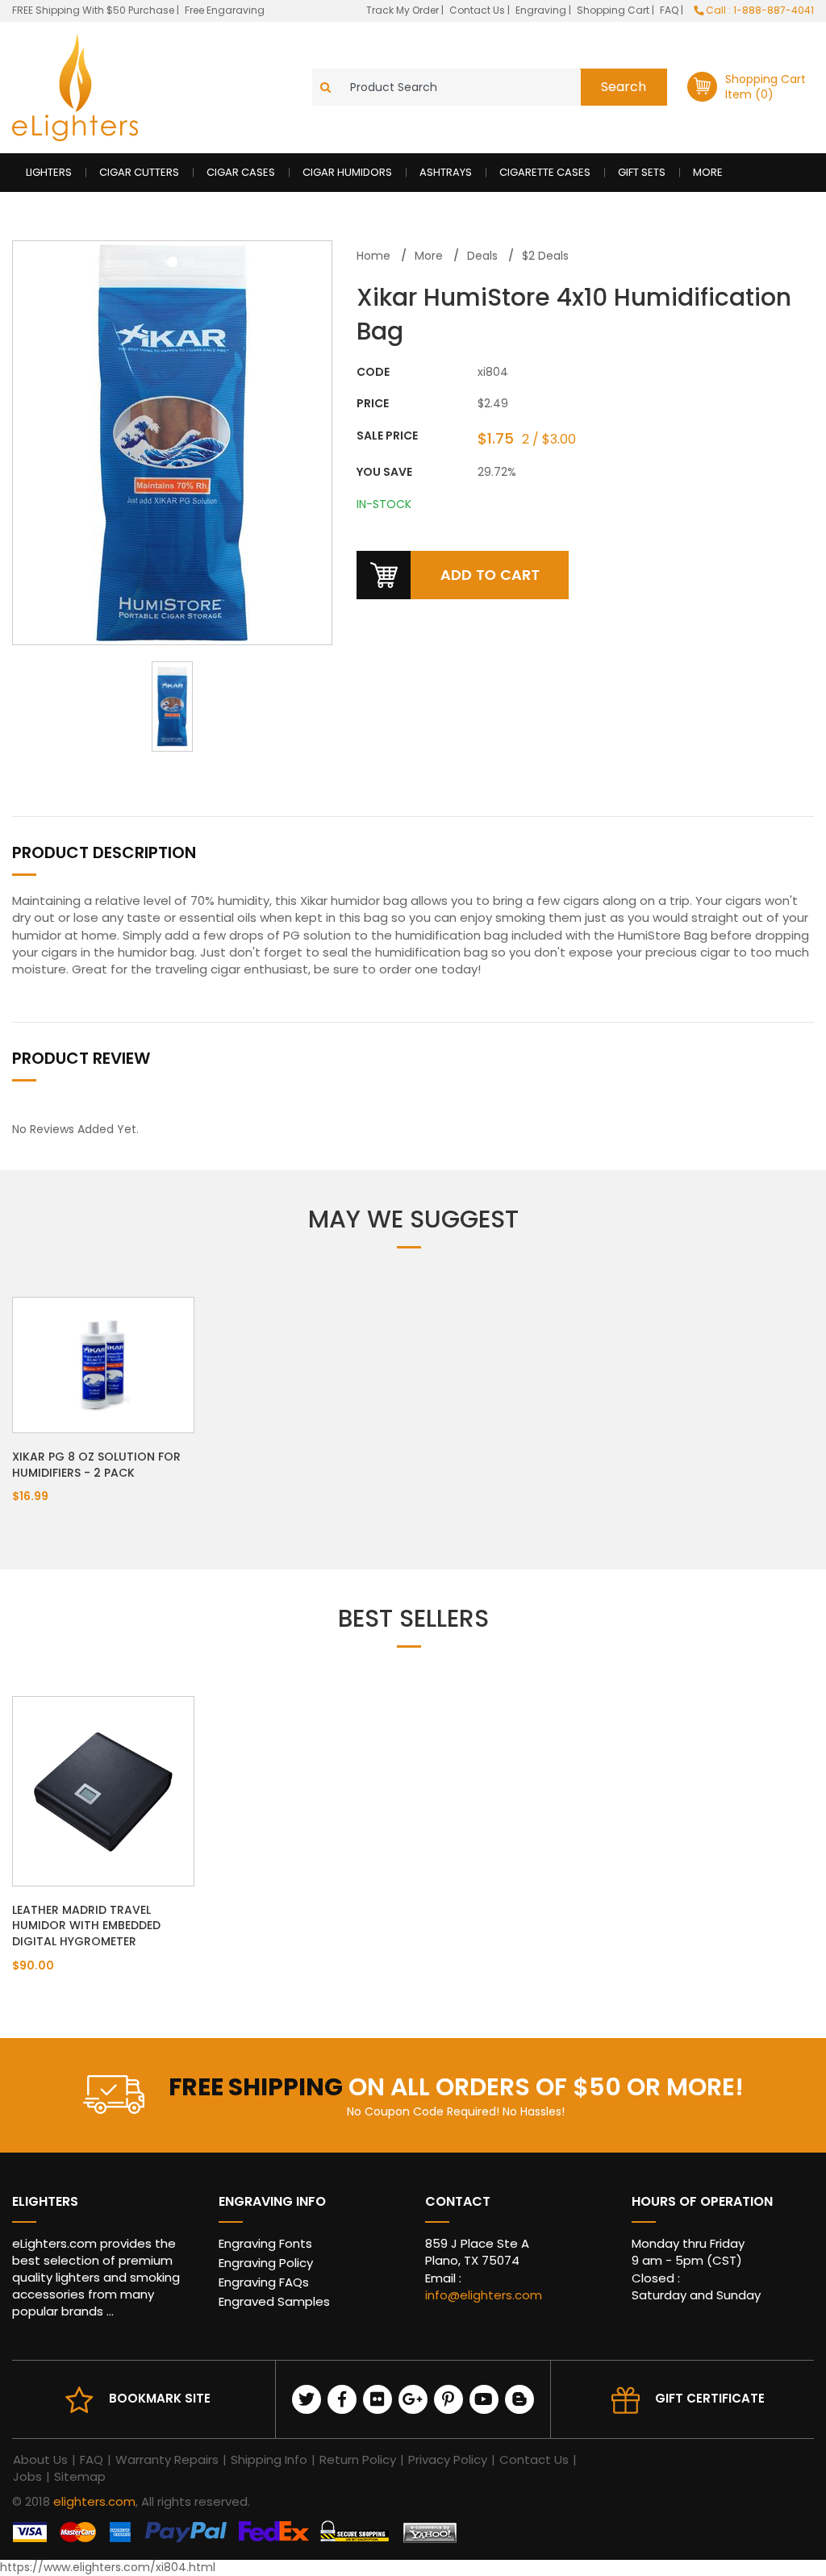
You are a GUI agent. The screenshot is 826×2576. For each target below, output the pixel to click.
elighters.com (94, 2501)
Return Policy (358, 2459)
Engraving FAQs (264, 2282)
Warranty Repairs (167, 2459)
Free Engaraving (225, 10)
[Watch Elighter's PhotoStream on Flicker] (378, 2399)
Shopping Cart (614, 10)
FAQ (670, 10)
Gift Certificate (710, 2398)
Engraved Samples (274, 2301)
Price (373, 404)
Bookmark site (160, 2398)
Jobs (27, 2476)
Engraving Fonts (265, 2243)
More (708, 172)
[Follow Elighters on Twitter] (307, 2399)
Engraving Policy (266, 2263)
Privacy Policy (448, 2459)
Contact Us (478, 10)
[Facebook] (342, 2399)
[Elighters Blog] (519, 2399)
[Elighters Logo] (75, 88)
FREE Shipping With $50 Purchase (93, 10)
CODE (373, 372)
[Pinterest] (448, 2399)
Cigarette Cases (545, 172)
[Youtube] (484, 2399)
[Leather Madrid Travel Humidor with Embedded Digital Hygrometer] (103, 1790)
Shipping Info (269, 2459)
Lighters (49, 172)
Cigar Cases (241, 172)
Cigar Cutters (139, 172)
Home (373, 256)
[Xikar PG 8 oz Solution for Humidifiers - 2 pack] (103, 1365)
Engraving (542, 10)
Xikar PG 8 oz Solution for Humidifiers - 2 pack (96, 1465)
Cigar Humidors (347, 172)
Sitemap (80, 2476)
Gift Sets (642, 172)
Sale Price (387, 436)
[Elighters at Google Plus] (413, 2399)
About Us (40, 2459)
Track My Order (404, 10)
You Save (384, 472)
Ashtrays (446, 172)
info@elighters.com (484, 2295)
